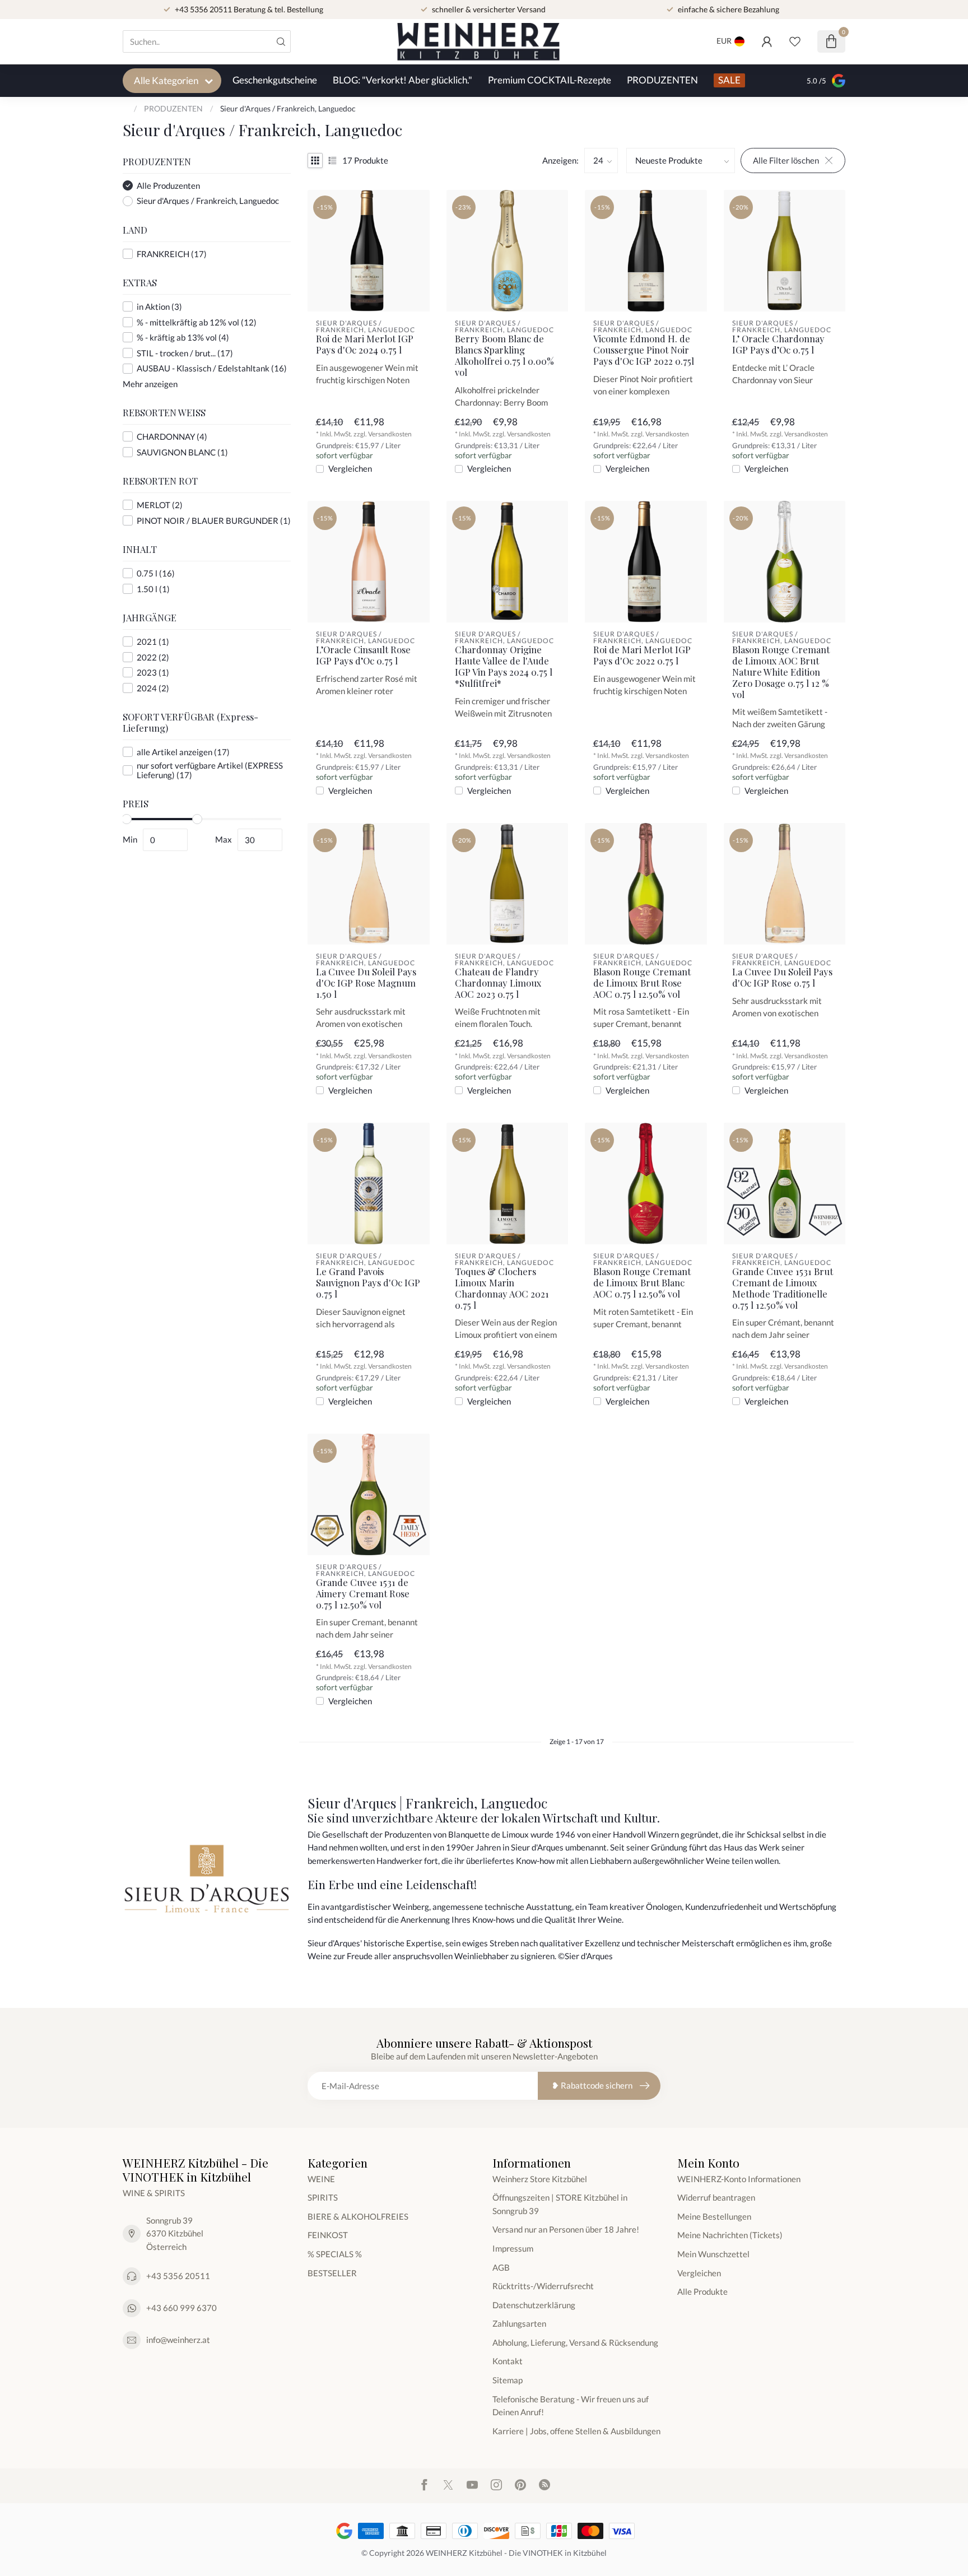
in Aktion (159, 307)
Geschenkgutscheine (275, 80)
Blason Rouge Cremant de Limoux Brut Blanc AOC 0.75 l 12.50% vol (642, 1283)
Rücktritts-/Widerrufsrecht (543, 2286)
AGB (501, 2267)
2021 (153, 642)
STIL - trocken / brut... (185, 353)
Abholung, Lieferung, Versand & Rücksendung (575, 2342)
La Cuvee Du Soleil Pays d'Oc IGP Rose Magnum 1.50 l (366, 983)
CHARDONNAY (172, 437)
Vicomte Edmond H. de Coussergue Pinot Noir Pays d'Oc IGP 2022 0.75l (644, 350)
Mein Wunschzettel (713, 2254)
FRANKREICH (172, 254)
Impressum (513, 2248)
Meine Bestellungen (714, 2216)
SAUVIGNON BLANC (182, 452)
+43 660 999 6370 (182, 2308)
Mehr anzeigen (150, 384)
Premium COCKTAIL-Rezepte (550, 80)
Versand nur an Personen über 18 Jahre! (566, 2229)
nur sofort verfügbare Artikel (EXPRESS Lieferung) (210, 770)
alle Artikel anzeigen (183, 752)
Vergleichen (350, 469)
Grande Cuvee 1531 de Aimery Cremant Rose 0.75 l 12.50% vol (363, 1594)
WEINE (321, 2179)
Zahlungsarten (519, 2323)
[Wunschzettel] (795, 41)
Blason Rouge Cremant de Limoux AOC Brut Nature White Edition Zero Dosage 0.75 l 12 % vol (781, 672)
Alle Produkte (702, 2291)
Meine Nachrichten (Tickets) (730, 2235)
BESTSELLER (332, 2273)
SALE (729, 80)
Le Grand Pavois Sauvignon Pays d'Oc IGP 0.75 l (368, 1283)
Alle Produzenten (168, 186)
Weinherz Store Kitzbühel (540, 2179)
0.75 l (156, 573)
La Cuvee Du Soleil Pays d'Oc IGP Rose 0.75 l (782, 978)
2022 (153, 657)
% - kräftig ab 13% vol (183, 338)
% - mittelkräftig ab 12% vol (197, 322)
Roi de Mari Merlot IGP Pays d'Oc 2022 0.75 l (642, 655)
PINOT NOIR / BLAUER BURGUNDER (214, 521)
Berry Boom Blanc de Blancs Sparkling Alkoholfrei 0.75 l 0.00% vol (504, 355)
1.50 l (153, 589)
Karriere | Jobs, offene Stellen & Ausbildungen (576, 2431)
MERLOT (160, 505)
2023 (153, 673)
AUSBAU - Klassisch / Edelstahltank (212, 368)
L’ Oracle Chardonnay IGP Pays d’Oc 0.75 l (778, 345)
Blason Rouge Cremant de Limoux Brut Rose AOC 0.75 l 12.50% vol (642, 983)
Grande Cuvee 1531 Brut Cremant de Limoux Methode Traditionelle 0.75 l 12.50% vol (783, 1288)
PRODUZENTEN (662, 80)
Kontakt (508, 2361)
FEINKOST (328, 2235)
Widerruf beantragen (716, 2197)
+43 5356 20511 (178, 2276)
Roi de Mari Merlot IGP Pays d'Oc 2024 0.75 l (365, 345)
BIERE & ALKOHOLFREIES (358, 2216)
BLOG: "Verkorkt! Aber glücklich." (402, 80)
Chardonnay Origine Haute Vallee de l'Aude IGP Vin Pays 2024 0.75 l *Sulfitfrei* (504, 666)
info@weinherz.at (178, 2340)
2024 (153, 688)
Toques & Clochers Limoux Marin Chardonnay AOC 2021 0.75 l (502, 1288)
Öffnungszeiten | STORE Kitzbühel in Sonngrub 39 (560, 2204)
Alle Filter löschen (786, 160)
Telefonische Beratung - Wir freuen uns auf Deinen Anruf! (571, 2406)
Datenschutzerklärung (534, 2305)
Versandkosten (390, 434)
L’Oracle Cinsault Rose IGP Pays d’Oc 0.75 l (363, 655)
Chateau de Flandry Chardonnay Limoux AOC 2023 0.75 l (498, 983)
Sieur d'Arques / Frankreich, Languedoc (288, 108)
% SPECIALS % (335, 2254)
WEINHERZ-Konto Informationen (739, 2179)
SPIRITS (323, 2197)
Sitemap (508, 2380)
